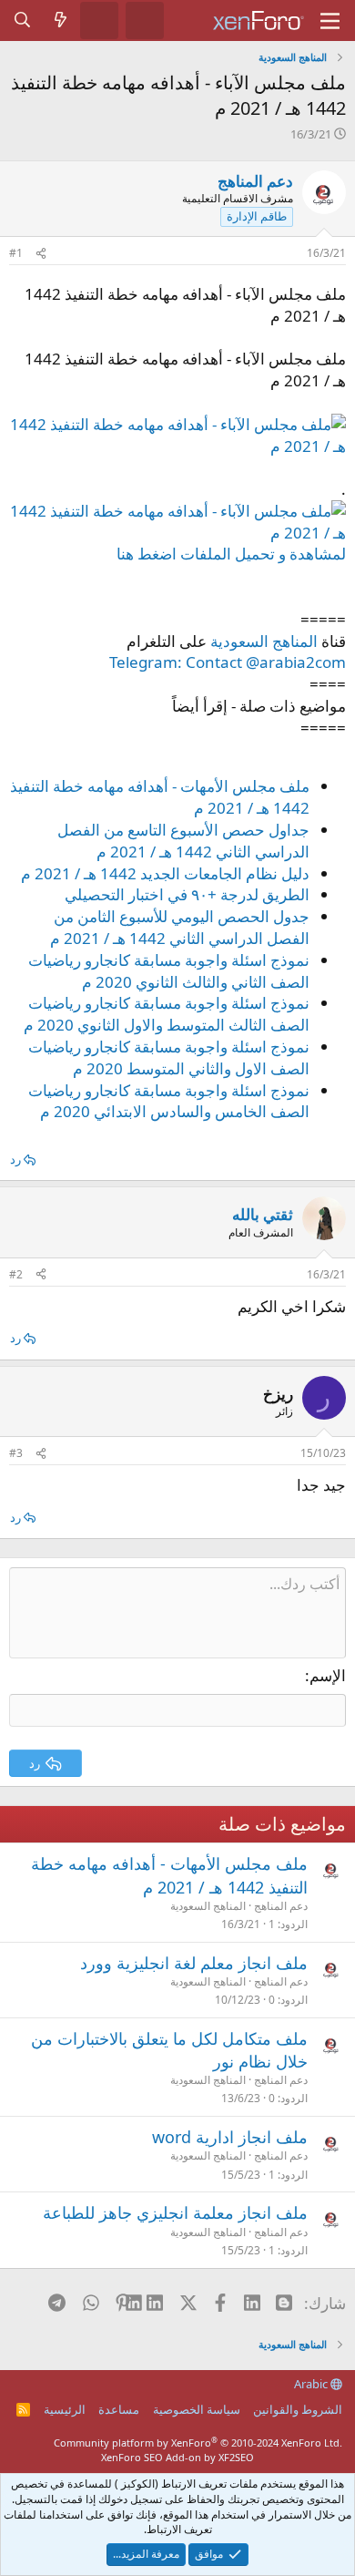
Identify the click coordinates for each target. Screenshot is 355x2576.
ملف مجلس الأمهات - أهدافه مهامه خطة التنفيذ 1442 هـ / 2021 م (169, 1875)
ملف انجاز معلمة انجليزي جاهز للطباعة (175, 2212)
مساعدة (119, 2409)
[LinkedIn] (155, 2303)
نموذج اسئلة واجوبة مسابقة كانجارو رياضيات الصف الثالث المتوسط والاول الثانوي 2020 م (167, 1014)
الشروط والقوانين (298, 2409)
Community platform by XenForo (198, 2443)
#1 (16, 253)
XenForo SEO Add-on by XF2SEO (177, 2457)
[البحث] (23, 20)
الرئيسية (65, 2409)
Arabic (312, 2384)
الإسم (328, 1675)
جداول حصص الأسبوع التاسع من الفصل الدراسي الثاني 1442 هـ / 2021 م (183, 841)
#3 (16, 1453)
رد (15, 1159)
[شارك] (41, 254)
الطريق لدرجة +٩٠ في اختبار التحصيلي (187, 894)
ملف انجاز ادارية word (230, 2137)
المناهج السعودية (264, 641)
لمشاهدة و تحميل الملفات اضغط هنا (231, 554)
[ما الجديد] (61, 20)
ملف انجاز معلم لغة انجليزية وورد (194, 1963)
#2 (16, 1274)
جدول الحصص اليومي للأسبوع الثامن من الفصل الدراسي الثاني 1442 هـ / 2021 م (180, 927)
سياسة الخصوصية (197, 2409)
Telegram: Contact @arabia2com (228, 662)
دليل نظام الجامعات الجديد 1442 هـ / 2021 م (165, 873)
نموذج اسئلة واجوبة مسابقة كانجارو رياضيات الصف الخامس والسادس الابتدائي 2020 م (169, 1101)
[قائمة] (330, 21)
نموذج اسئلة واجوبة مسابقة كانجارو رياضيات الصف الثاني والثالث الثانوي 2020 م (169, 971)
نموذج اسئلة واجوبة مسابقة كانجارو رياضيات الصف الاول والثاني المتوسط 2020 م (169, 1057)
